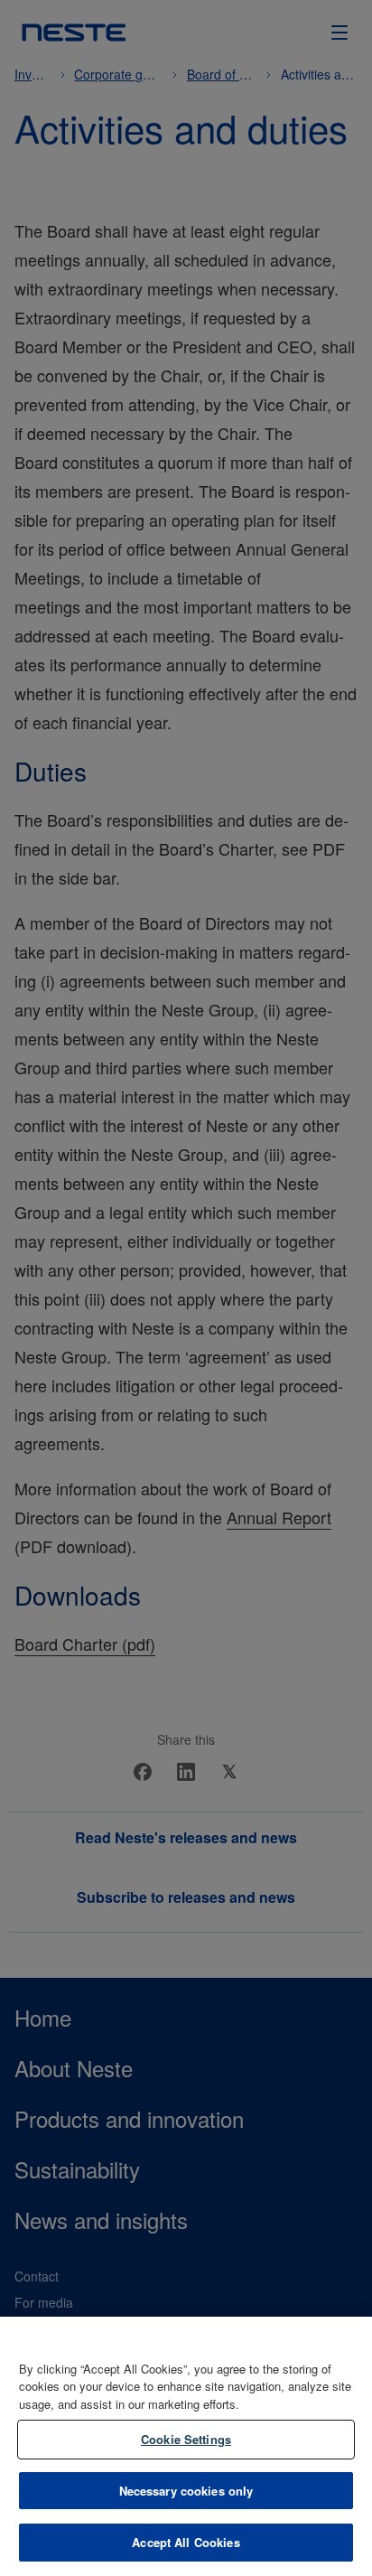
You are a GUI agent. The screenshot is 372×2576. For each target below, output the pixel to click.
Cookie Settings (186, 2439)
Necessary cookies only (186, 2491)
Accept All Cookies (186, 2542)
